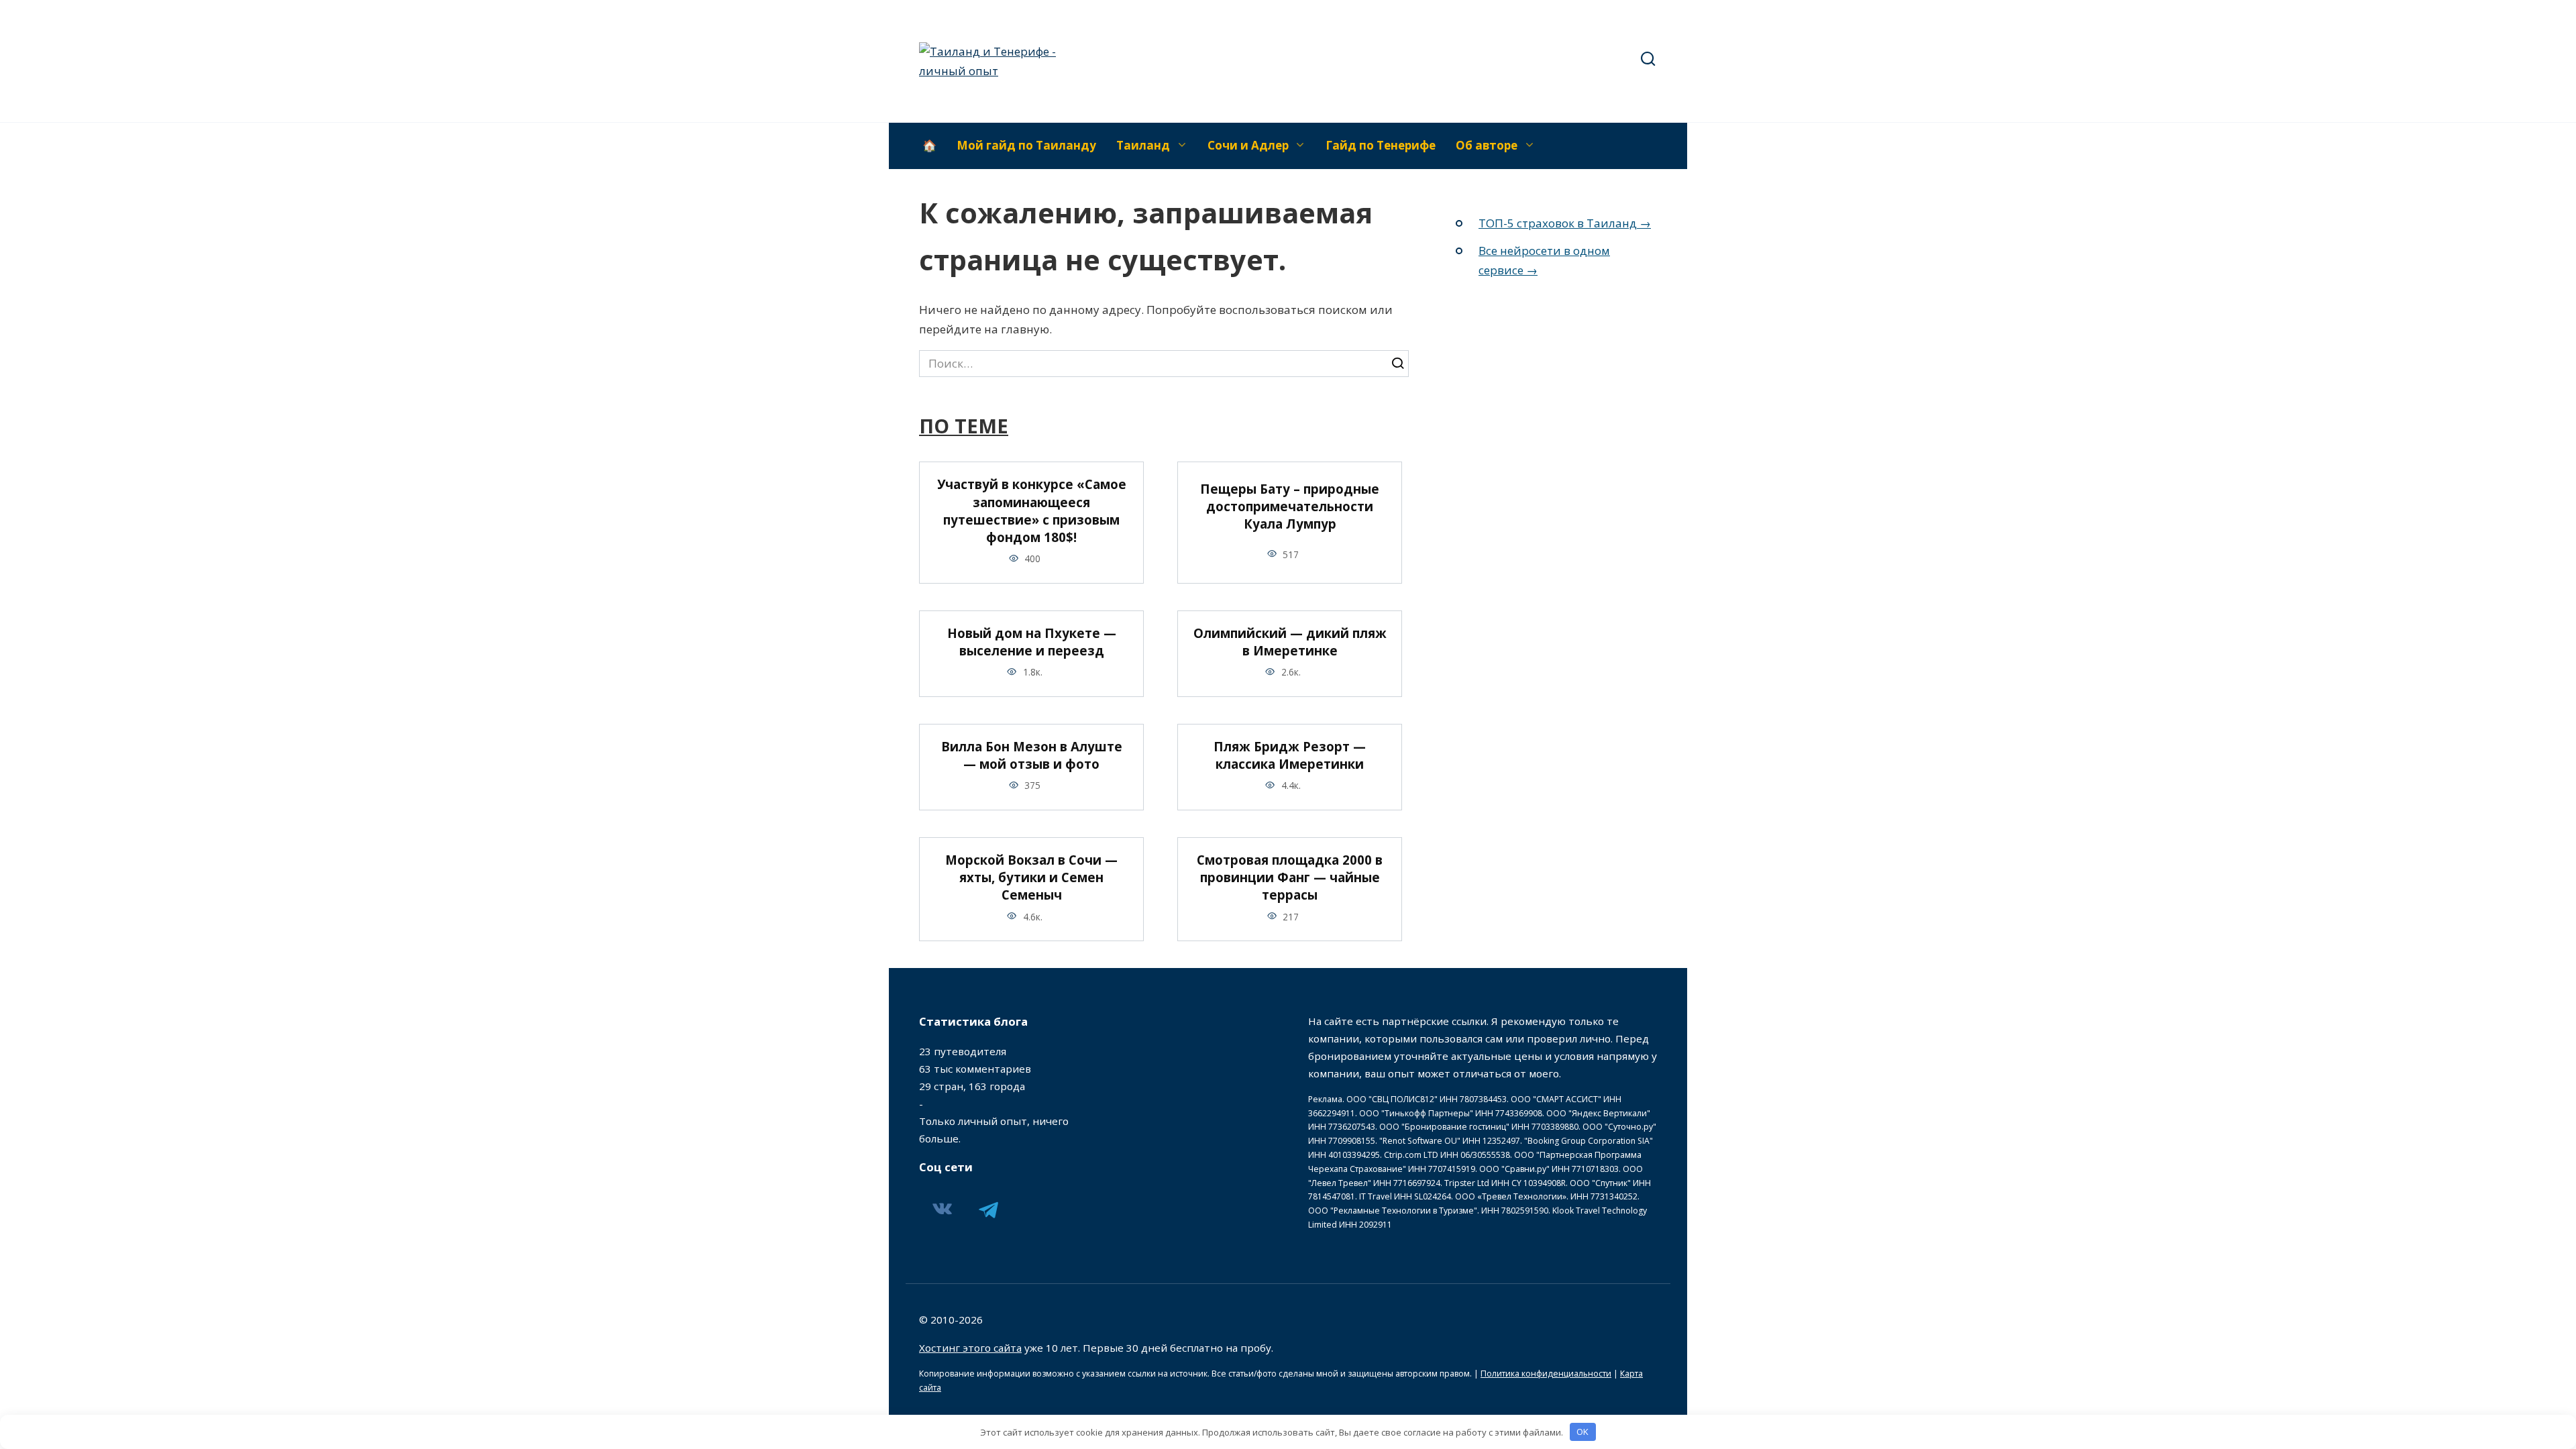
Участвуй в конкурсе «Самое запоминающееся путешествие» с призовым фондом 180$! (1032, 511)
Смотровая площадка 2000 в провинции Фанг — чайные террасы (1290, 877)
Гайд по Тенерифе (1381, 145)
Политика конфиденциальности (1546, 1374)
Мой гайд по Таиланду (1026, 145)
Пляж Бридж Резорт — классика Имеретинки (1290, 755)
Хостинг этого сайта (970, 1348)
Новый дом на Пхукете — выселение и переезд (1032, 642)
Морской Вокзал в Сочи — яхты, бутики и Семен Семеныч (1031, 877)
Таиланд (1143, 145)
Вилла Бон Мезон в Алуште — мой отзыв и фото (1032, 755)
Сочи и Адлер (1248, 145)
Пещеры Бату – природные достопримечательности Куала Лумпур (1290, 506)
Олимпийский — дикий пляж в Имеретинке (1290, 642)
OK (1582, 1432)
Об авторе (1487, 145)
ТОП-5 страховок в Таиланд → (1565, 223)
